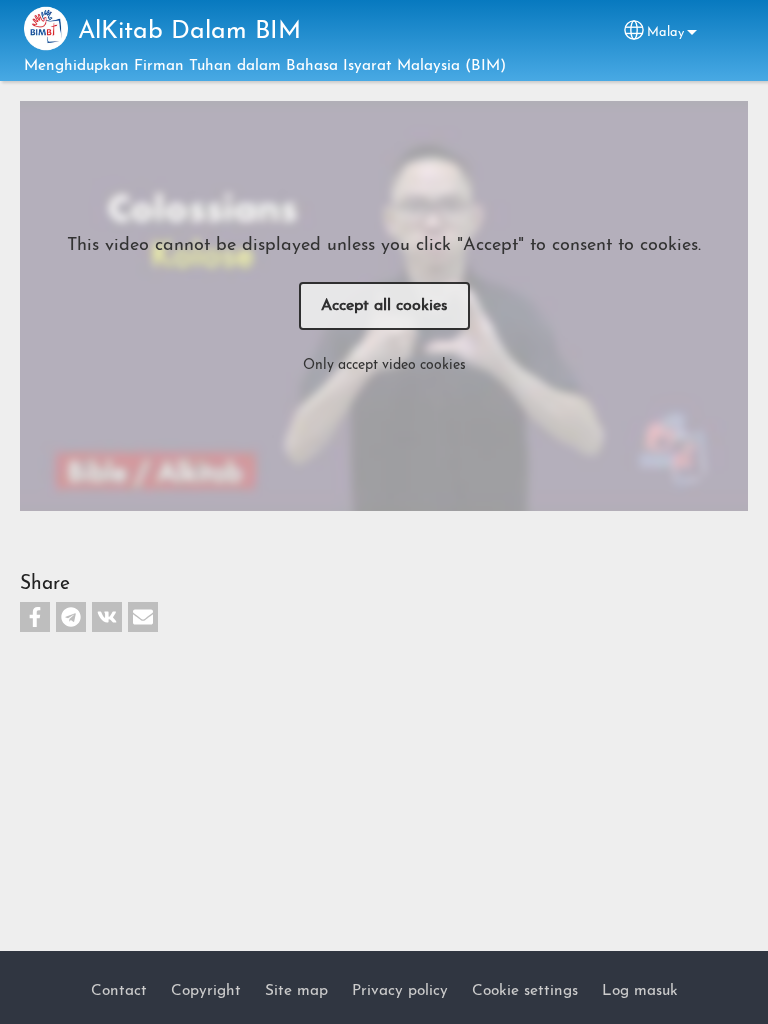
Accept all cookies (384, 306)
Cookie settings (525, 991)
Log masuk (640, 991)
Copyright (206, 991)
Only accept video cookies (384, 365)
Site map (296, 991)
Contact (119, 991)
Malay (665, 32)
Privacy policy (400, 991)
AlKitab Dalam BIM (189, 31)
